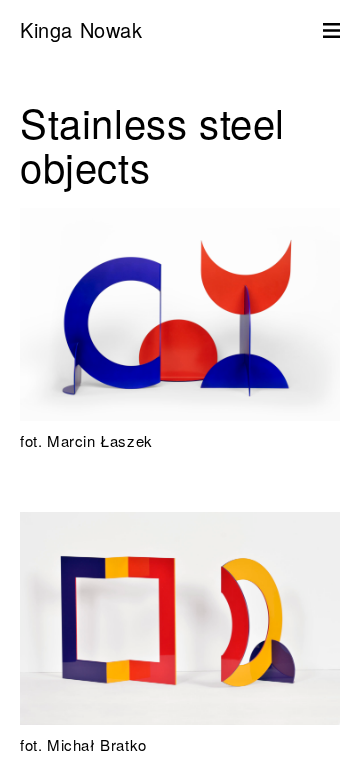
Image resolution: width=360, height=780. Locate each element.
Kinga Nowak (81, 29)
